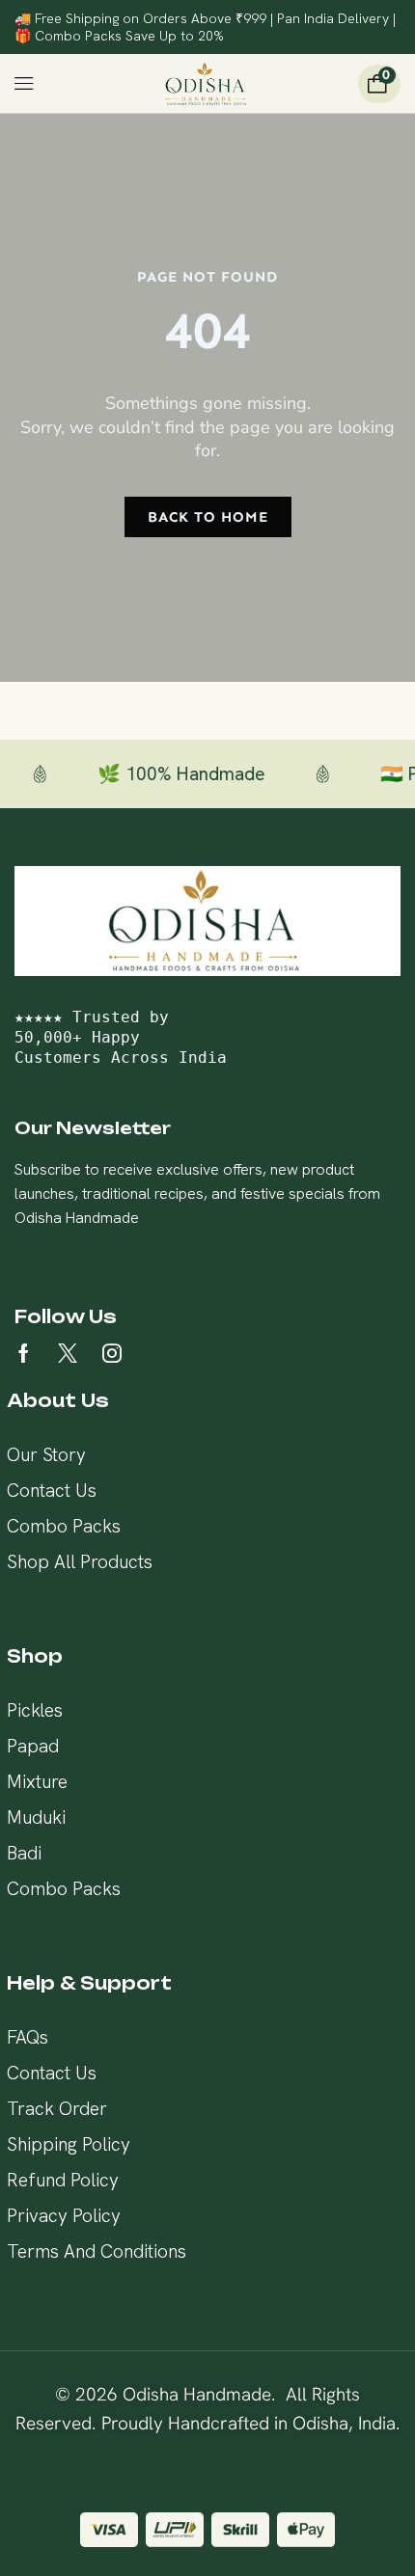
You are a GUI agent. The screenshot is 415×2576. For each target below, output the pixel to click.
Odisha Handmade (197, 2394)
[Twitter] (68, 1353)
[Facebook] (24, 1353)
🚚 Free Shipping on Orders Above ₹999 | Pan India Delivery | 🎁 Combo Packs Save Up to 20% (205, 27)
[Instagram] (112, 1353)
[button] (25, 84)
